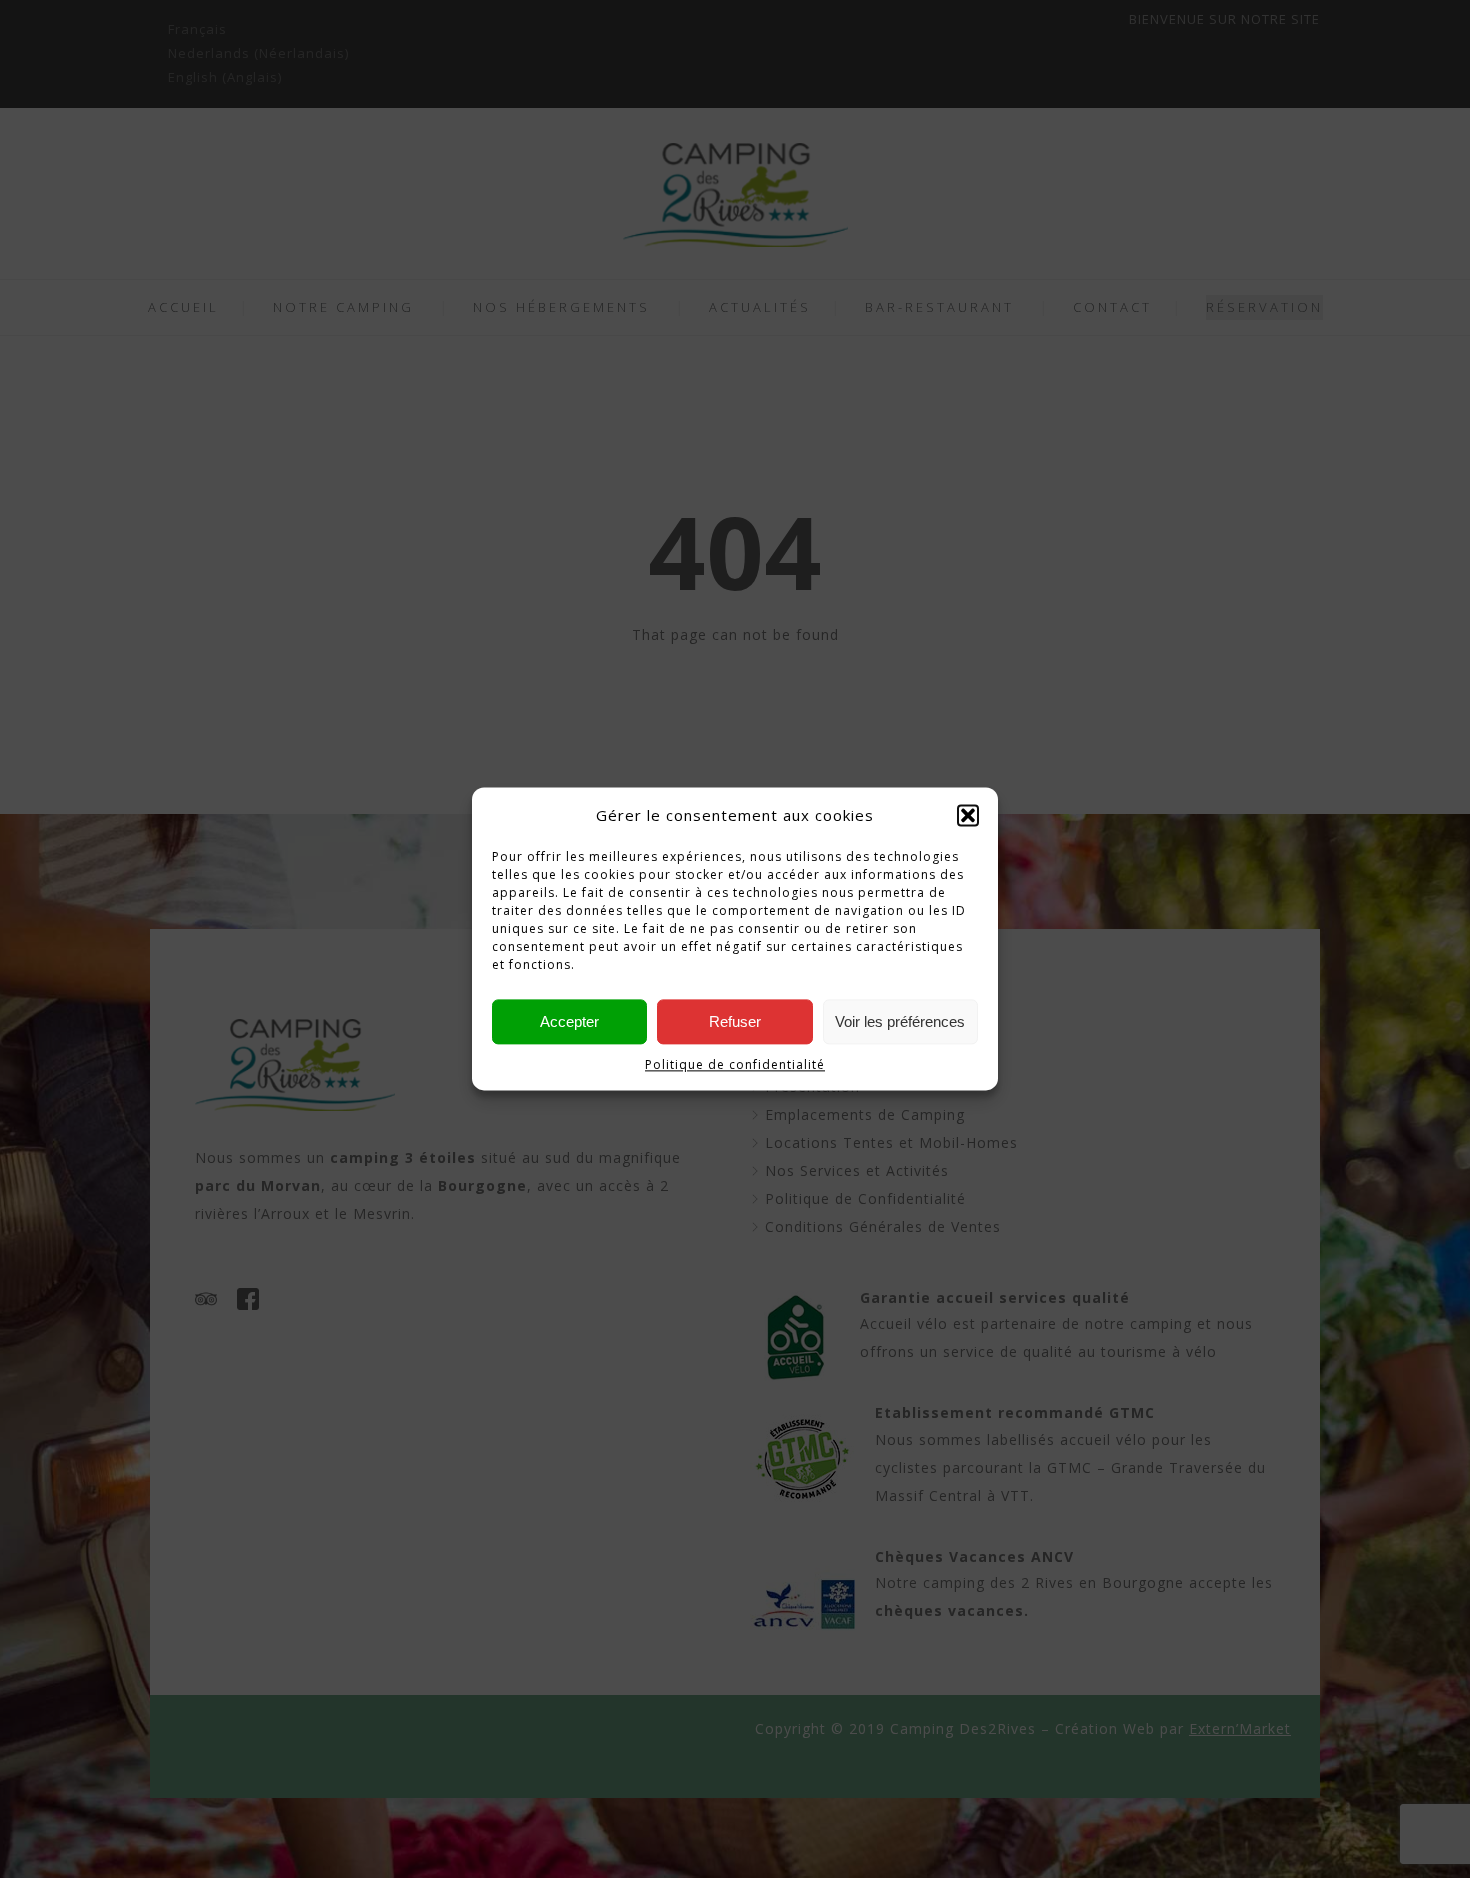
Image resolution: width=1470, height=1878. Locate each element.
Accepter (569, 1021)
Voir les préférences (900, 1021)
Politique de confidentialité (735, 1065)
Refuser (735, 1021)
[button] (968, 816)
